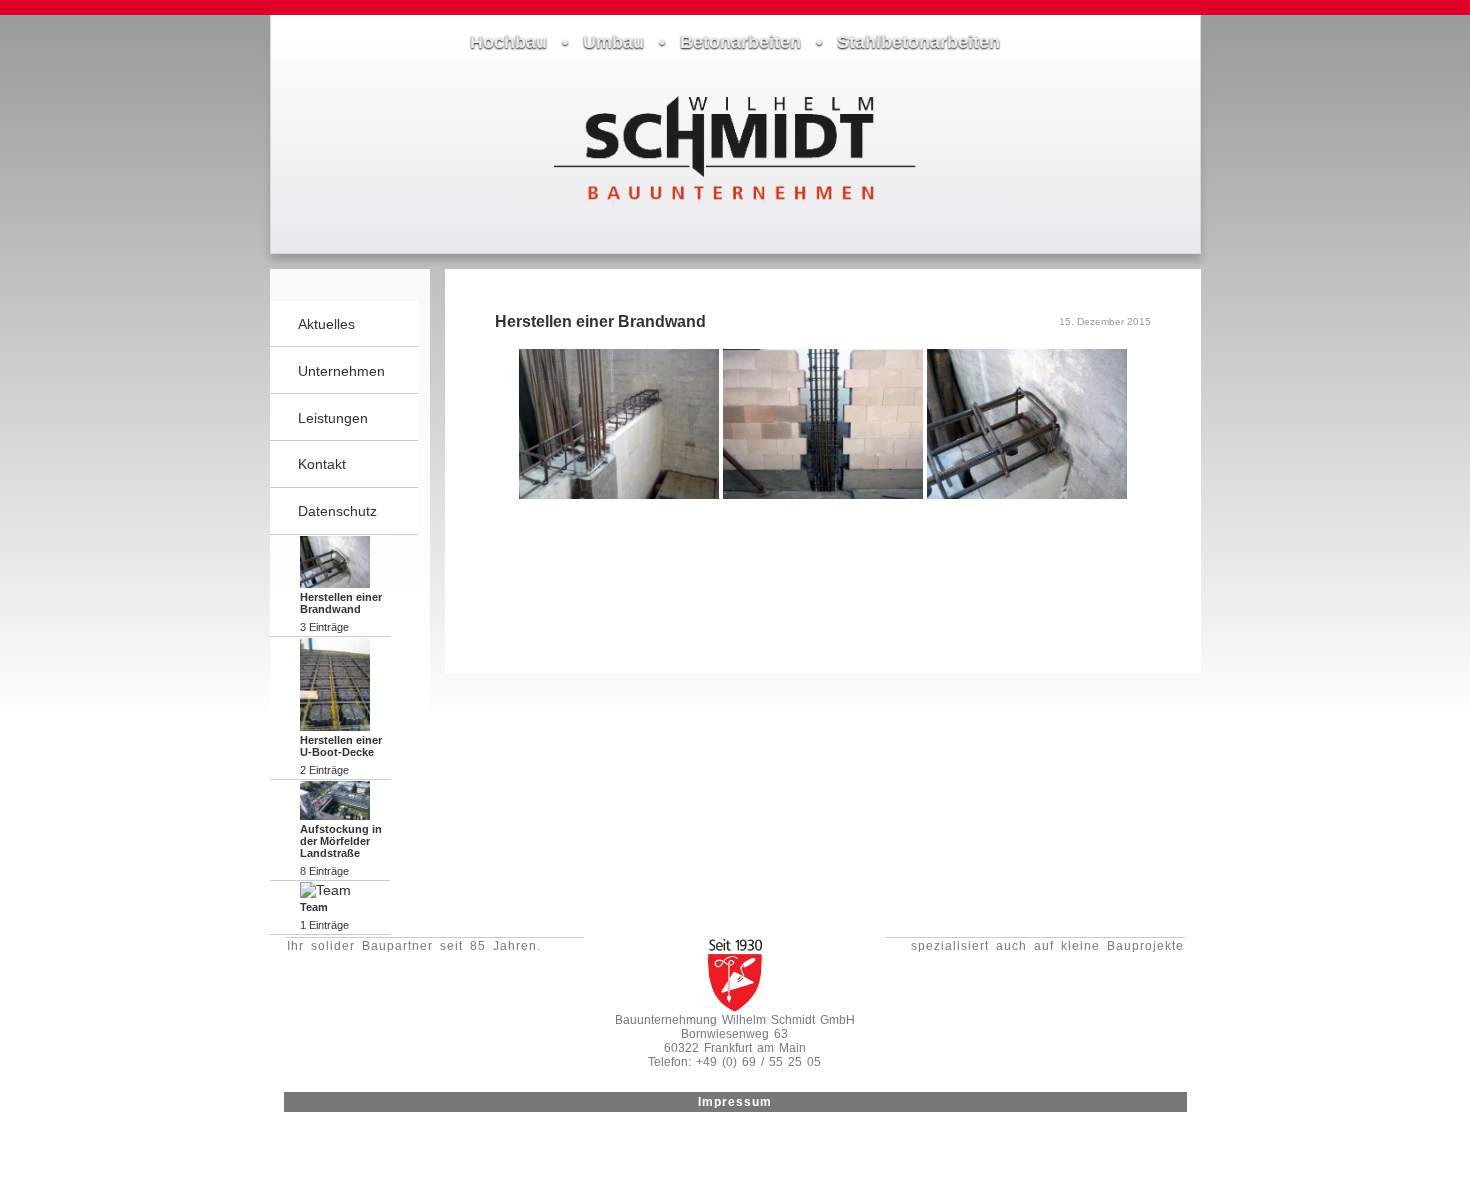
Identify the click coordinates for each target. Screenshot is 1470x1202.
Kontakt (322, 464)
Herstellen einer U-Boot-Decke (341, 746)
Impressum (735, 1102)
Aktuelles (326, 324)
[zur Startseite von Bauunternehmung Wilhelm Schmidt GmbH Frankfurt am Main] (735, 208)
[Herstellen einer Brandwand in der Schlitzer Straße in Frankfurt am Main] (621, 494)
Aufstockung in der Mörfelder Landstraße (341, 841)
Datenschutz (337, 511)
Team (314, 907)
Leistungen (333, 418)
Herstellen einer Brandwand (341, 603)
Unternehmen (341, 371)
